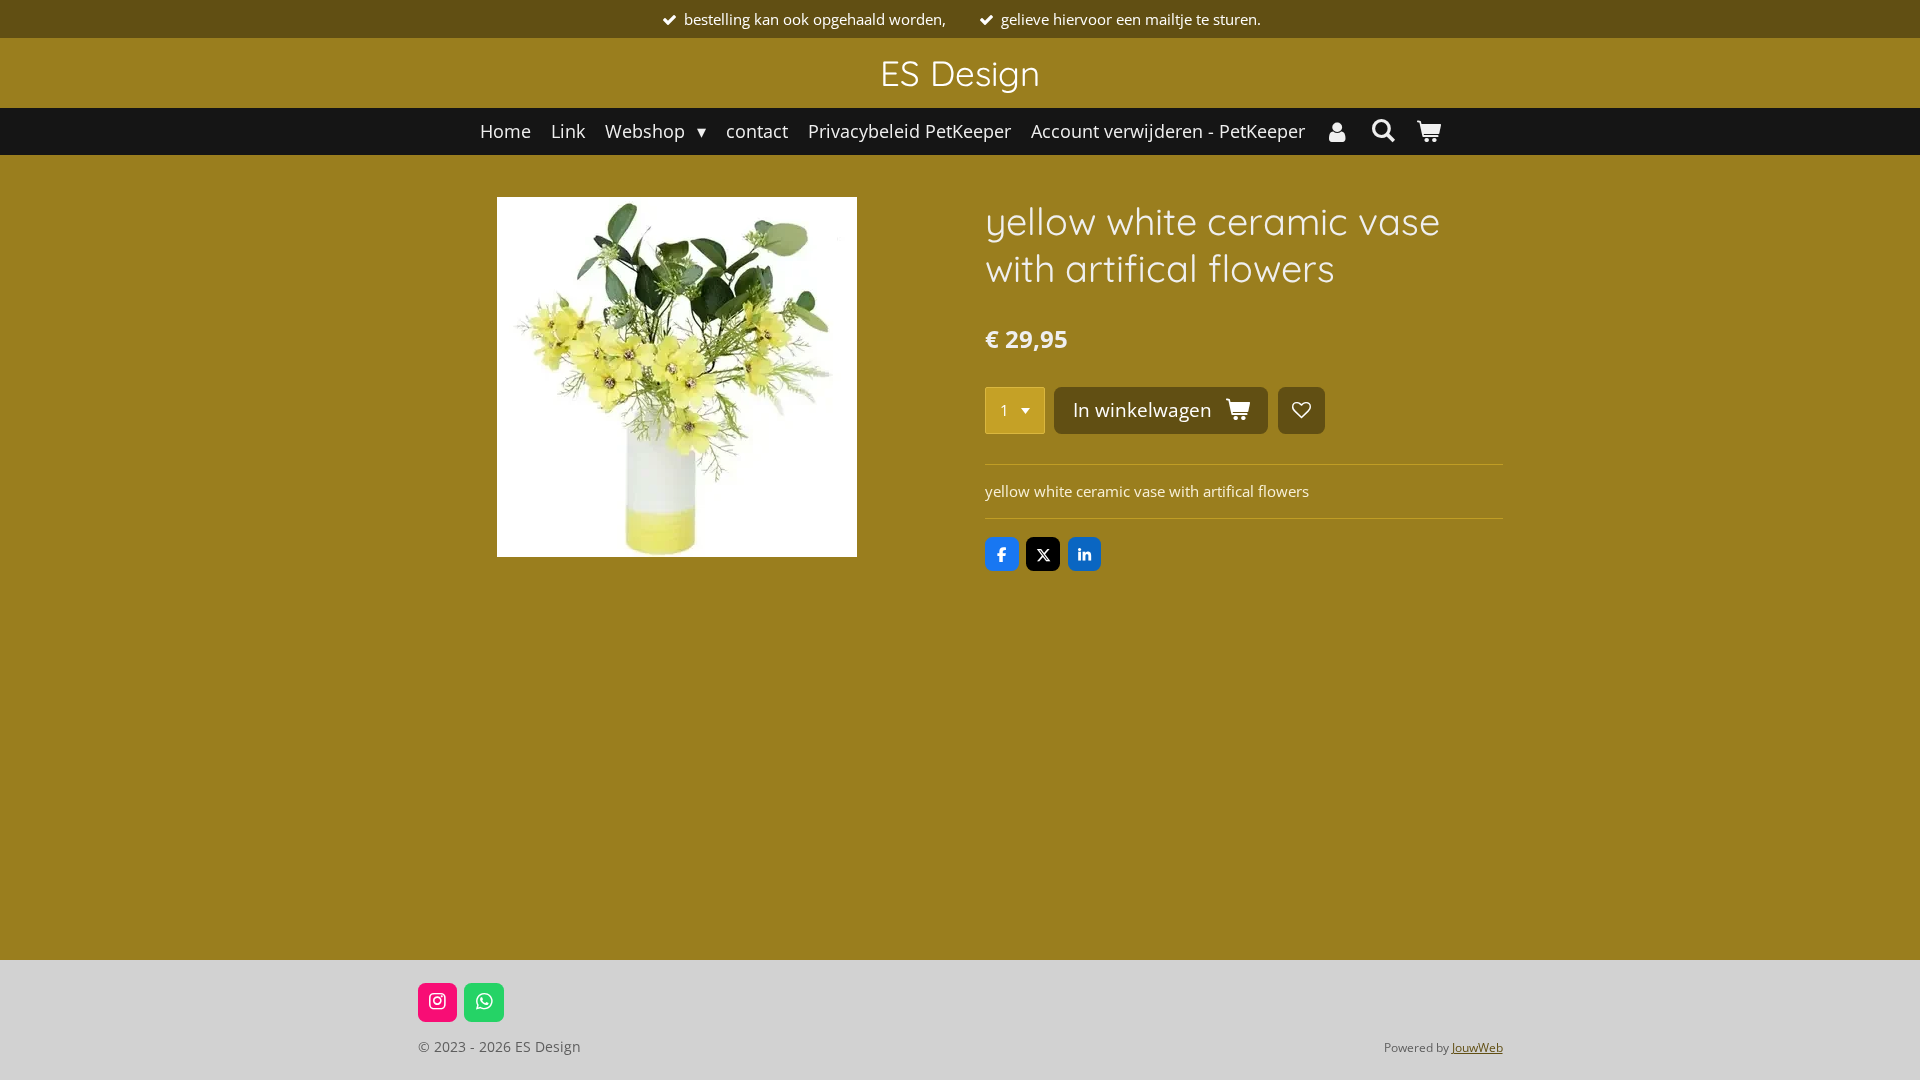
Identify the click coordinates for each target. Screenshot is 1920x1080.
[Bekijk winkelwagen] (1427, 131)
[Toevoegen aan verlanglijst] (1301, 410)
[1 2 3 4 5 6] (1015, 410)
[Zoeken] (1382, 130)
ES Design (960, 73)
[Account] (1337, 131)
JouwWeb (1477, 1047)
